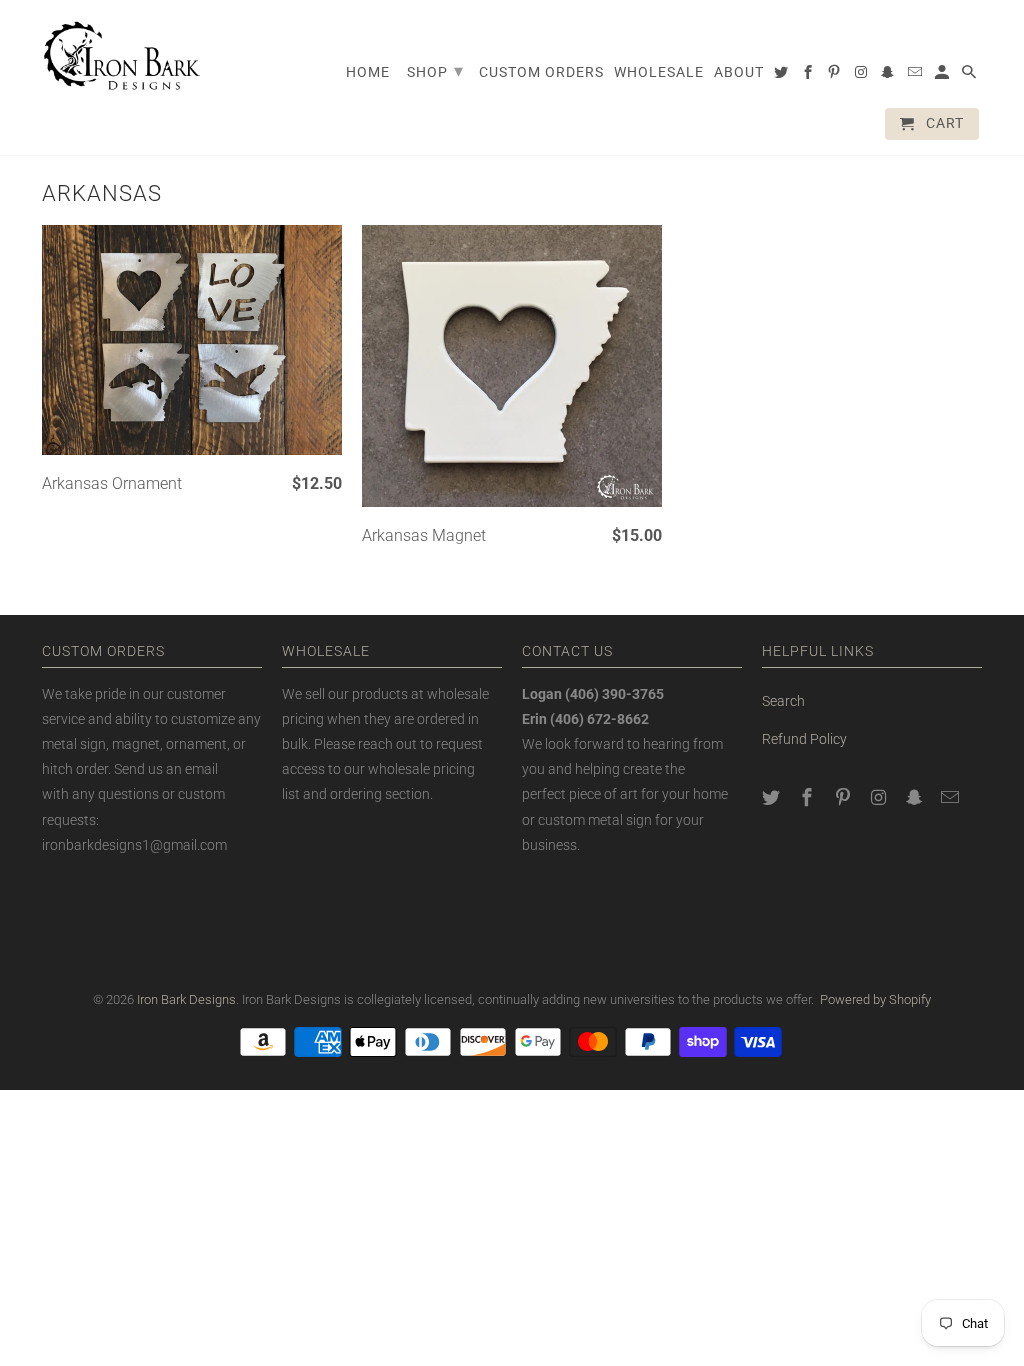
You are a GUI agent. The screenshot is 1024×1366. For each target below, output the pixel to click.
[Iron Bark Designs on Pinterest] (845, 797)
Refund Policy (804, 739)
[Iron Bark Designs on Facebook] (809, 797)
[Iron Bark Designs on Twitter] (773, 797)
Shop (435, 70)
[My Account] (943, 76)
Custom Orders (541, 72)
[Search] (970, 76)
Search (783, 701)
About (739, 72)
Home (368, 72)
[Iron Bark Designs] (122, 55)
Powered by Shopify (875, 999)
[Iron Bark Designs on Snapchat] (916, 797)
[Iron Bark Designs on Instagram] (880, 797)
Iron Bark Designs (186, 999)
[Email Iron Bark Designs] (952, 797)
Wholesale (659, 72)
